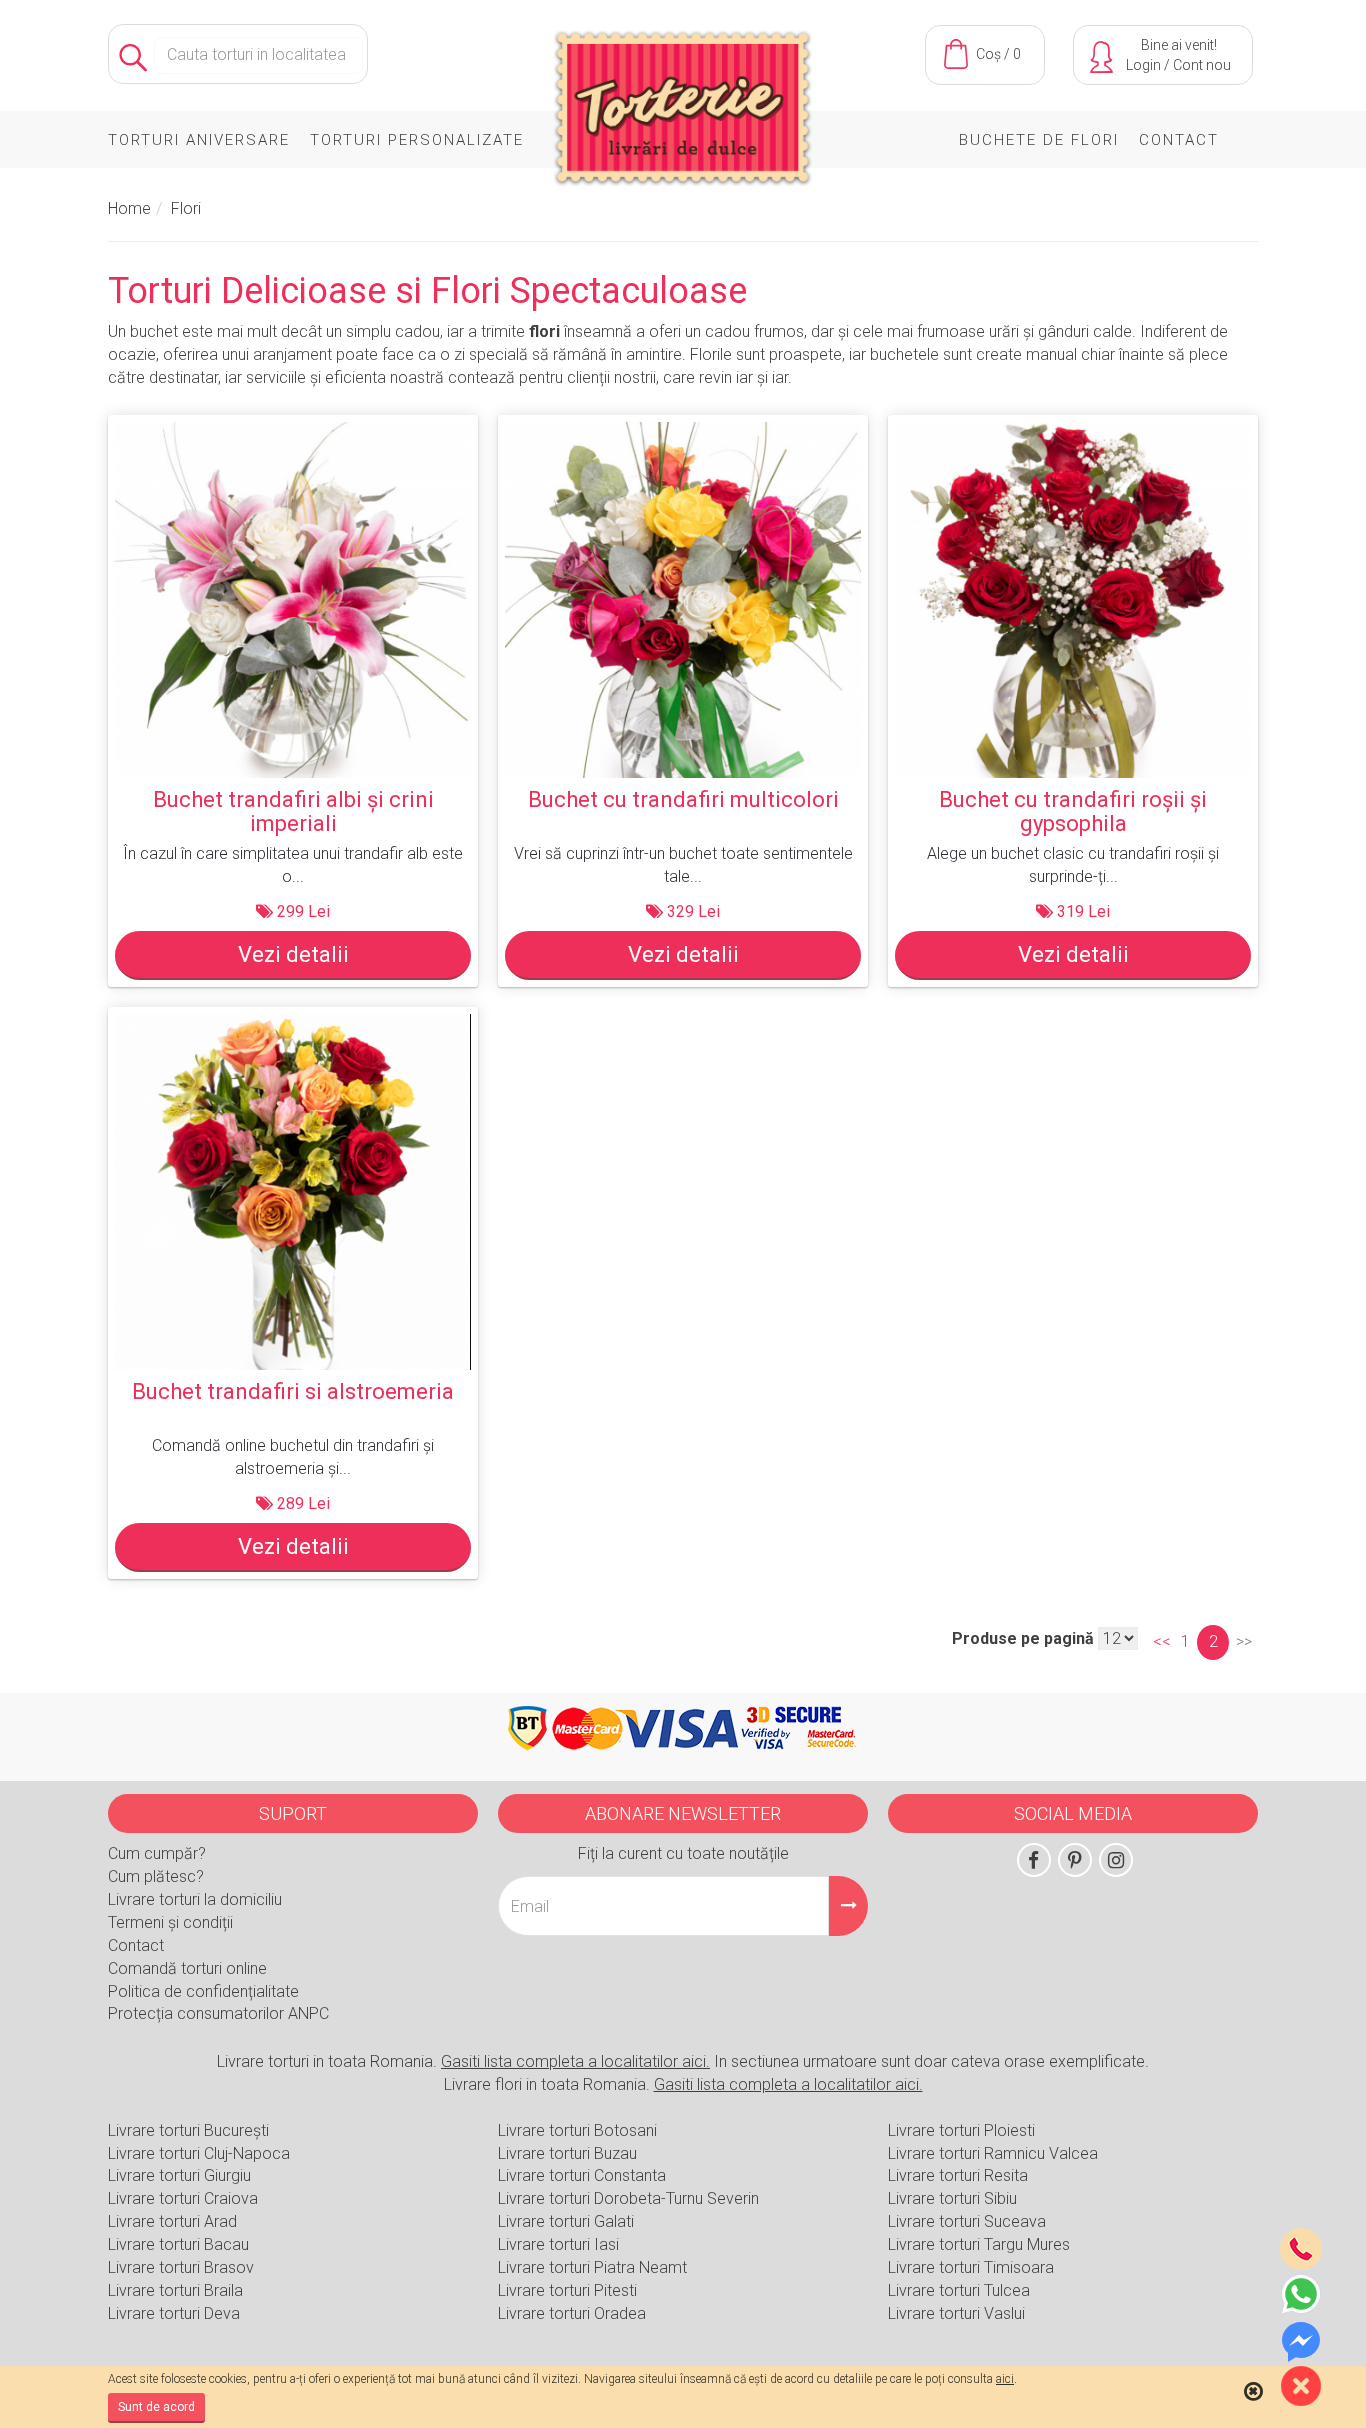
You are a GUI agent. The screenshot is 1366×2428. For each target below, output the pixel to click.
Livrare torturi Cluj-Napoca (199, 2153)
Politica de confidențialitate (203, 1991)
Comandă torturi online (187, 1968)
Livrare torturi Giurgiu (179, 2175)
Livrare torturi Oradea (572, 2313)
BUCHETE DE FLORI (1039, 140)
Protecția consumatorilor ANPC (218, 2013)
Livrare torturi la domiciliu (195, 1899)
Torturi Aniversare (199, 140)
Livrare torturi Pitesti (567, 2290)
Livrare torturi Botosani (577, 2130)
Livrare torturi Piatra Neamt (592, 2267)
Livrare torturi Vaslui (956, 2313)
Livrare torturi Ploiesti (961, 2130)
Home (129, 208)
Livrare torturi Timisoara (971, 2267)
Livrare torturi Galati (566, 2221)
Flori (186, 208)
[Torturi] (683, 113)
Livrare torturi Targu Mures (979, 2244)
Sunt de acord (156, 2407)
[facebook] (1034, 1860)
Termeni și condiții (170, 1922)
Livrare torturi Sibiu (952, 2198)
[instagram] (1116, 1860)
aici (1005, 2379)
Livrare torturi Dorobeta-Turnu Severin (628, 2198)
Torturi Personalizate (417, 140)
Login (1143, 65)
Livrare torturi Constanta (582, 2175)
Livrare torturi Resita (958, 2175)
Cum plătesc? (156, 1876)
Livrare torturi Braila (175, 2290)
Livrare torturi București (188, 2130)
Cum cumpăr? (157, 1853)
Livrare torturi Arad (172, 2221)
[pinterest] (1075, 1860)
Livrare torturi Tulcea (959, 2290)
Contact (1179, 140)
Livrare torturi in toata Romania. (463, 2061)
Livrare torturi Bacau (178, 2244)
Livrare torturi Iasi (558, 2244)
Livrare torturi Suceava (967, 2221)
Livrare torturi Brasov (181, 2267)
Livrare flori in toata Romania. (683, 2084)
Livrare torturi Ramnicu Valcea (993, 2153)
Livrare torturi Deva (174, 2313)
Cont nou (1202, 65)
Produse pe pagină (1023, 1638)
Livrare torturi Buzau (567, 2153)
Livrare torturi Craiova (183, 2198)
